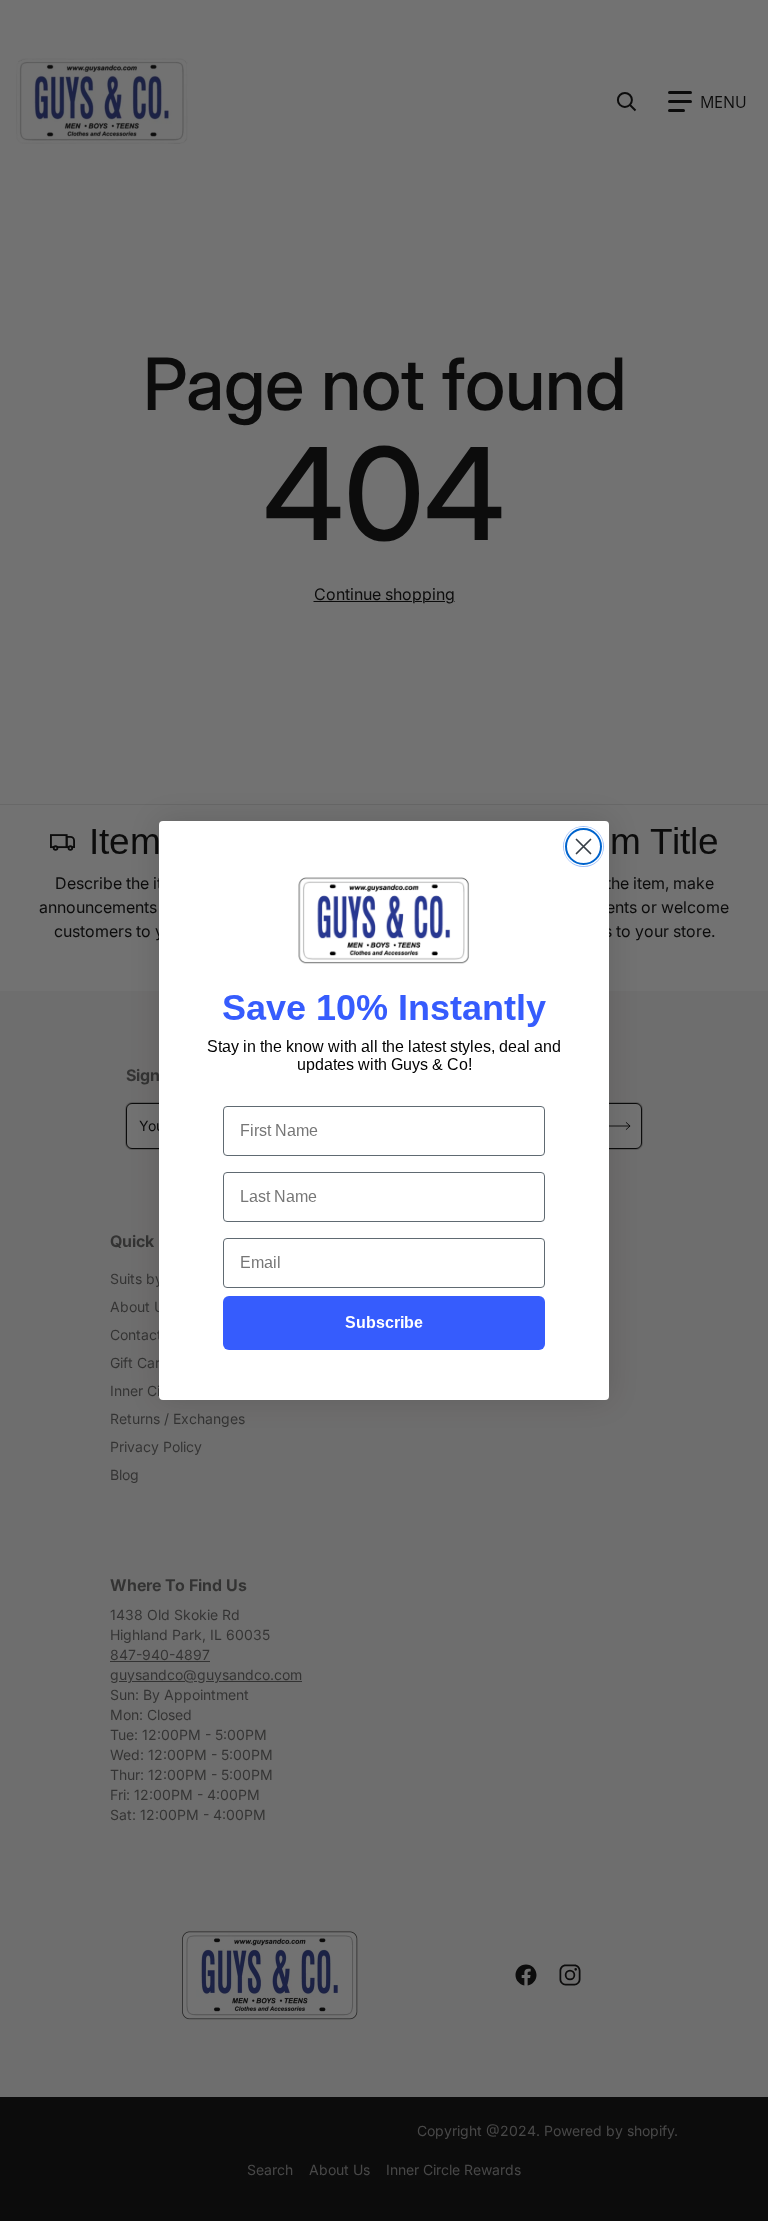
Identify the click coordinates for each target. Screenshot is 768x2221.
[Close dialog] (583, 846)
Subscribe (384, 1322)
